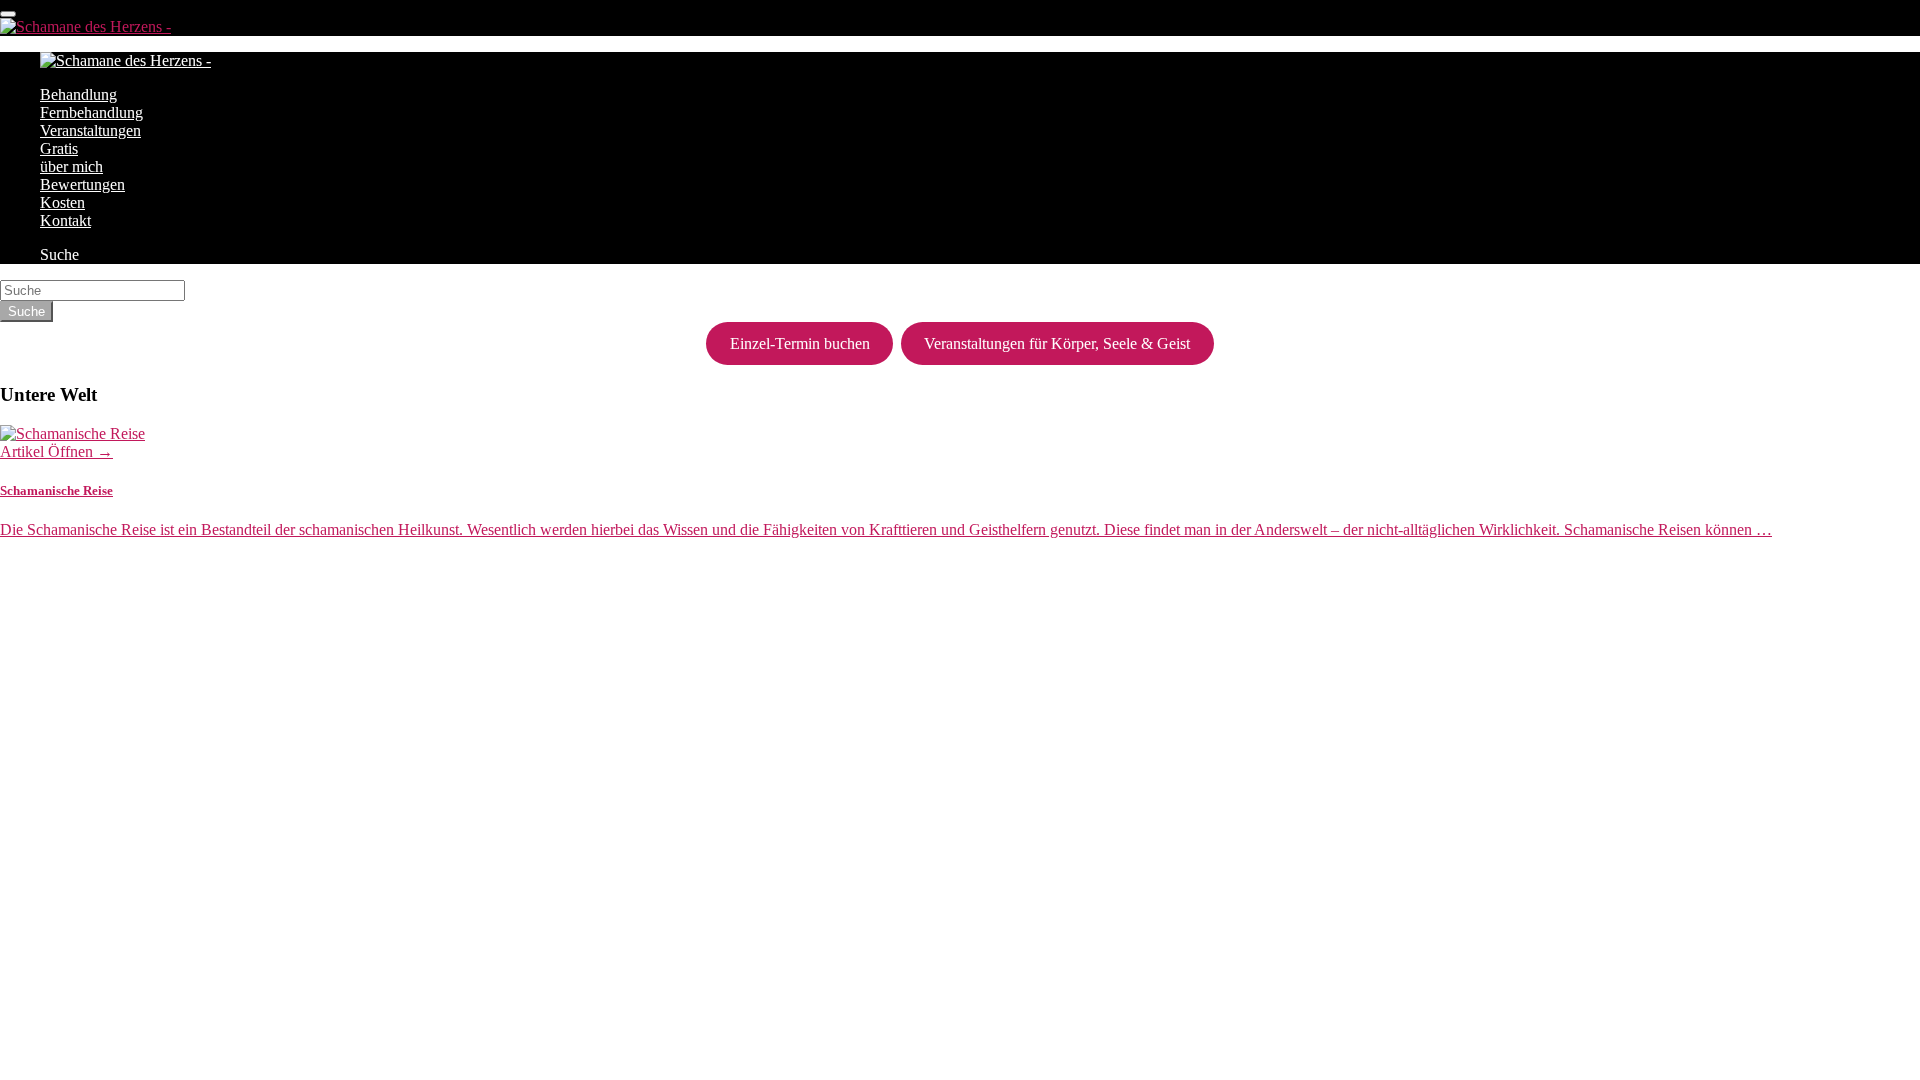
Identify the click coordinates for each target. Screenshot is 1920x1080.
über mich (71, 166)
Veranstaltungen (90, 130)
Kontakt (65, 220)
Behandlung (78, 94)
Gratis (59, 148)
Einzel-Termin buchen (800, 343)
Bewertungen (82, 184)
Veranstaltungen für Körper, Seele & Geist (1057, 343)
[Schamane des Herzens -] (85, 26)
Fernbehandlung (91, 112)
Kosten (62, 202)
